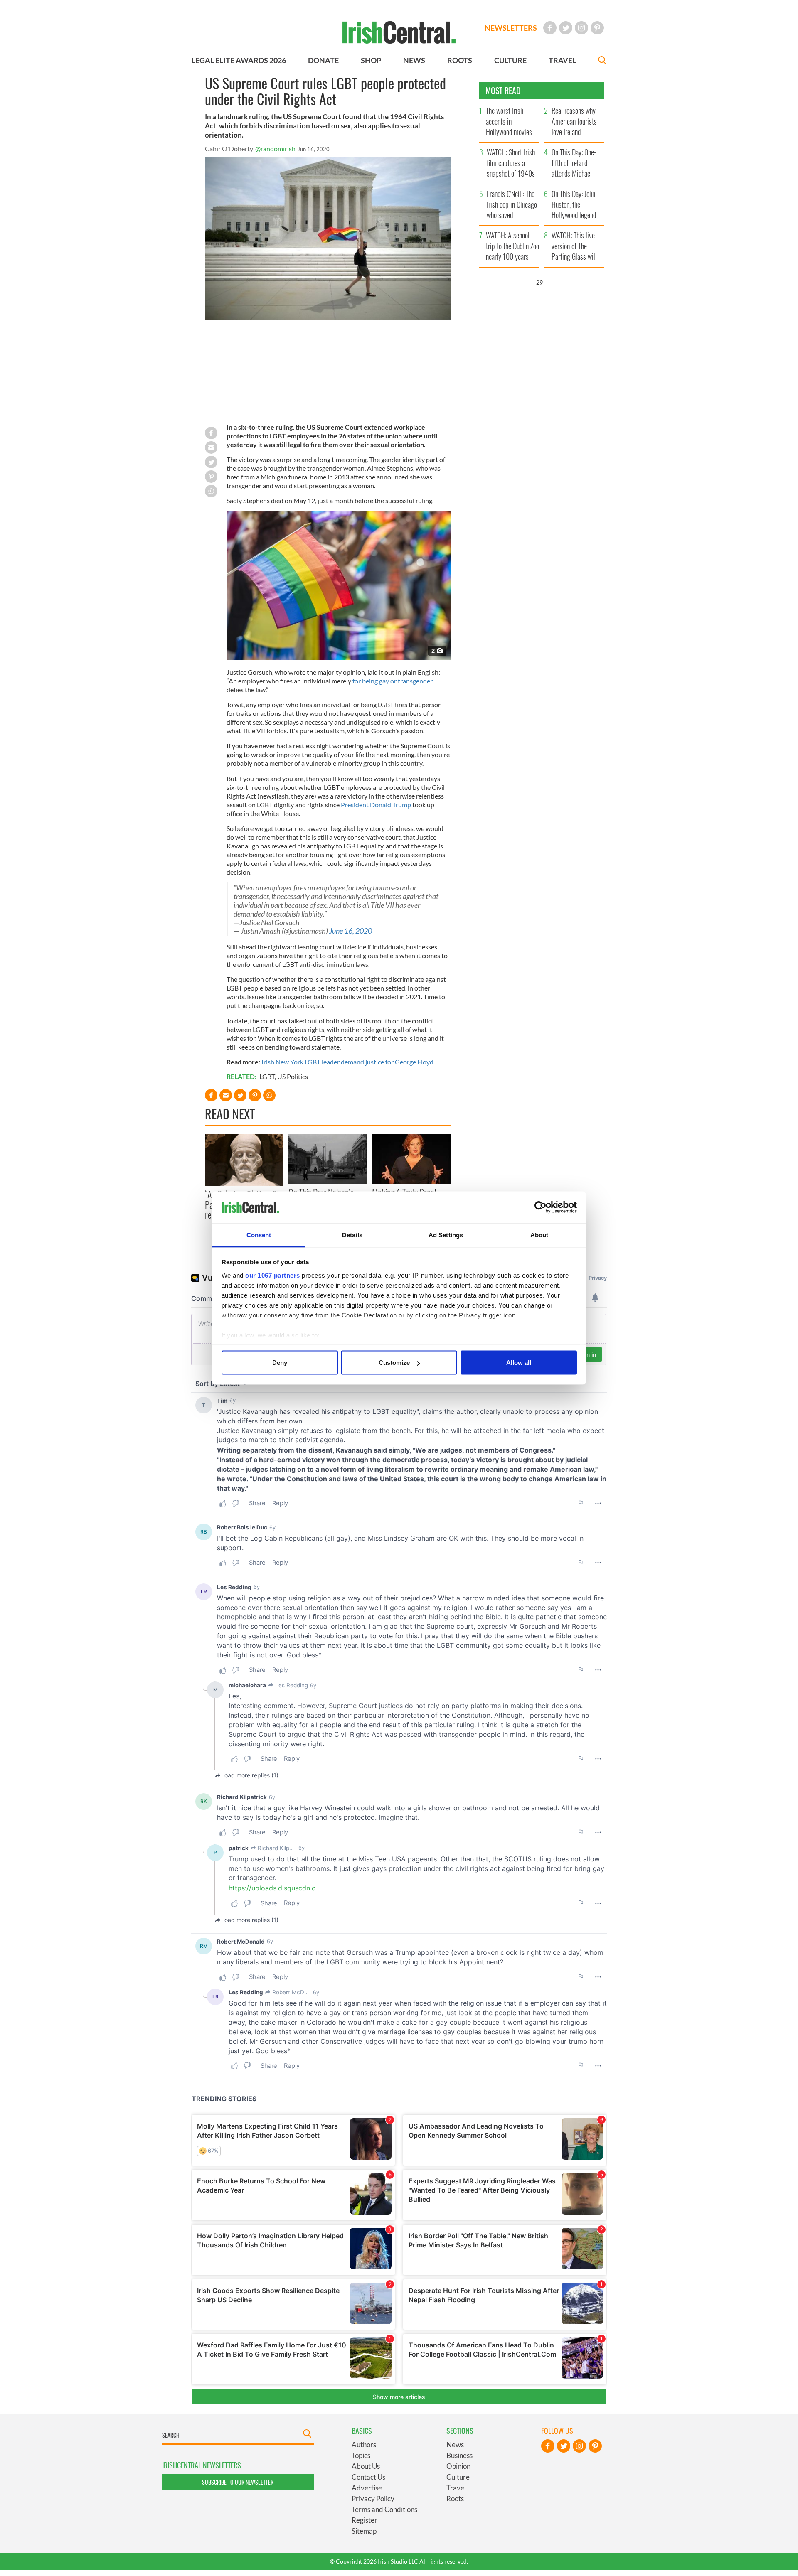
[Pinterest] (597, 28)
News (455, 2444)
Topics (361, 2455)
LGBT (267, 1076)
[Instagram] (581, 28)
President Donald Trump (376, 805)
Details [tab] (352, 1235)
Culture (458, 2477)
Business (459, 2455)
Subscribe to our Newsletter (238, 2482)
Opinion (458, 2466)
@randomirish (275, 149)
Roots (455, 2499)
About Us (366, 2466)
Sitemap (364, 2531)
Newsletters (511, 28)
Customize (394, 1363)
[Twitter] (566, 28)
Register (365, 2520)
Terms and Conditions (384, 2509)
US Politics (293, 1076)
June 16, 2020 (351, 931)
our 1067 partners (273, 1275)
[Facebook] (550, 28)
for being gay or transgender (393, 681)
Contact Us (368, 2477)
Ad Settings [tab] (446, 1235)
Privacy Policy (373, 2499)
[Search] (602, 61)
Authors (364, 2444)
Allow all (519, 1363)
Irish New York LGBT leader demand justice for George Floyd (347, 1062)
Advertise (367, 2488)
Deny (280, 1363)
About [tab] (539, 1235)
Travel (456, 2488)
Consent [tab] (259, 1235)
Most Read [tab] (503, 91)
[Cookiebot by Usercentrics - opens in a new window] (541, 1207)
